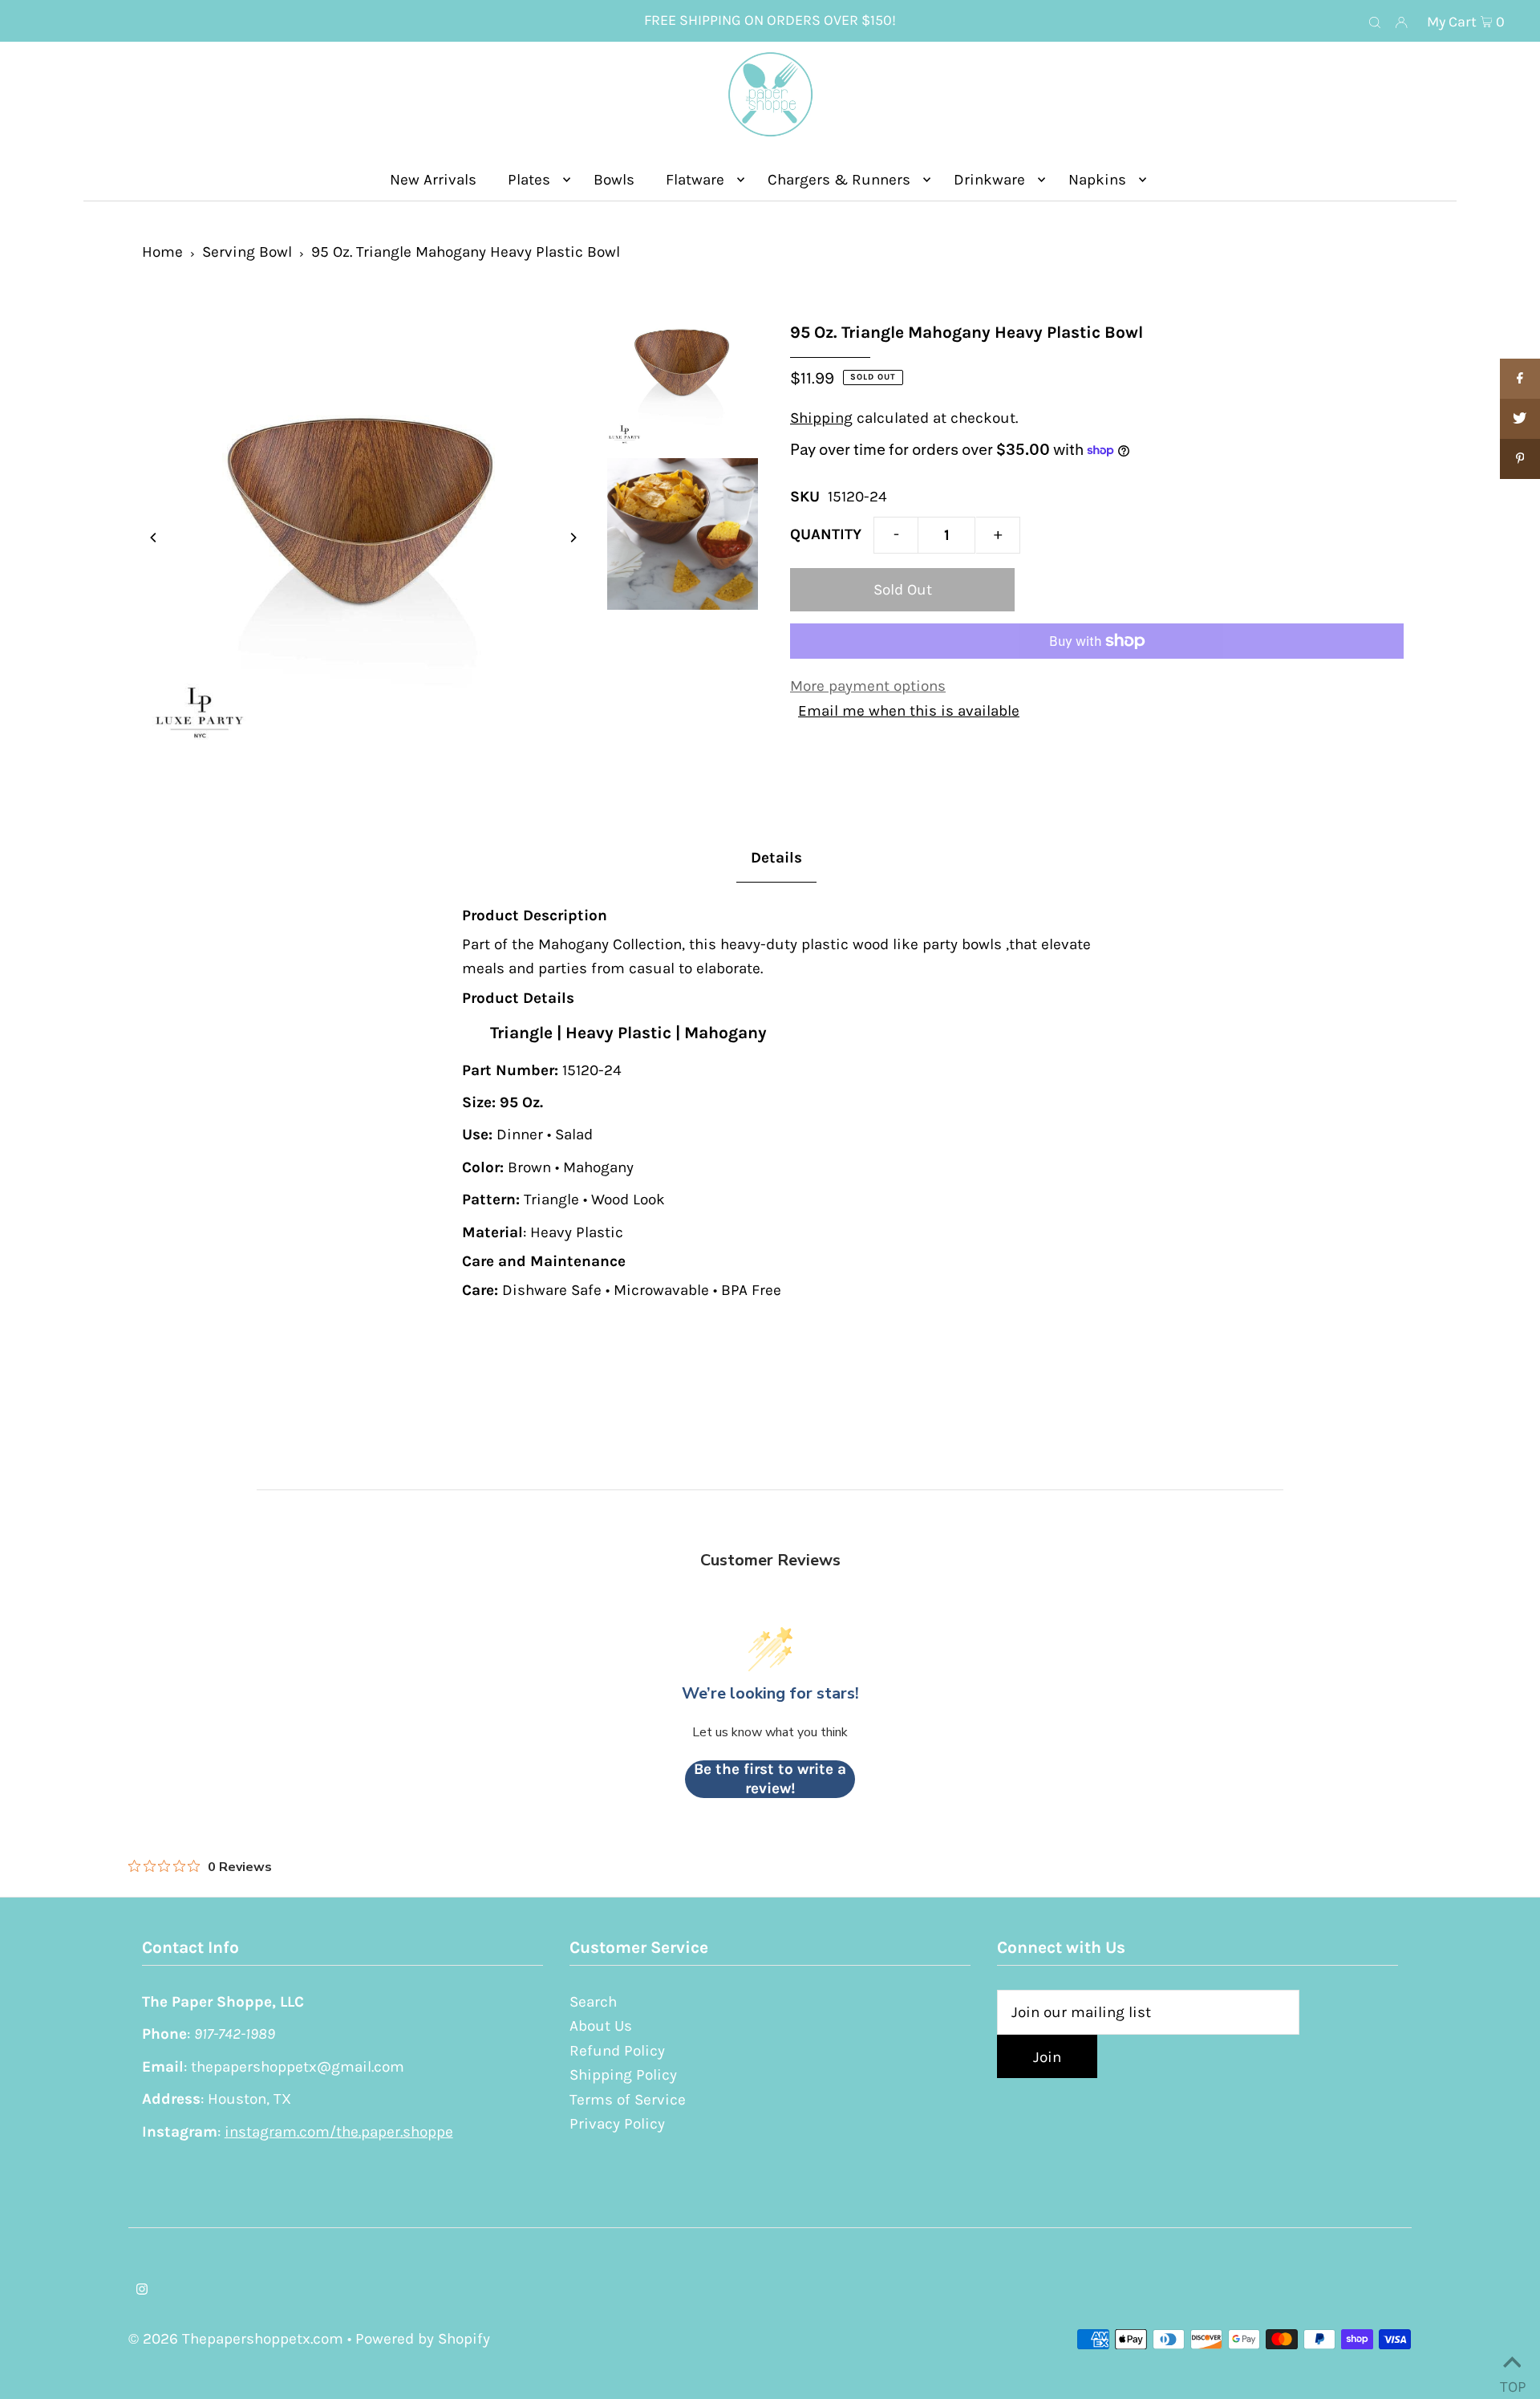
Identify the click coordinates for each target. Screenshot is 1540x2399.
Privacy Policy (617, 2124)
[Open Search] (1375, 22)
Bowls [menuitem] (614, 180)
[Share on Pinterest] (1520, 459)
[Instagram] (142, 2290)
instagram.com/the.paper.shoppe (339, 2132)
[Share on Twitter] (1520, 419)
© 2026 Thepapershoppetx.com (236, 2339)
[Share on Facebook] (1520, 379)
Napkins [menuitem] (1097, 180)
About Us (601, 2026)
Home (162, 252)
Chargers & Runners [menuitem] (839, 180)
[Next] (573, 538)
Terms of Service (628, 2100)
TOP (1512, 2381)
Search (593, 2002)
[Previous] (154, 538)
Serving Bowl (247, 252)
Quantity (826, 534)
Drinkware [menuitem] (989, 180)
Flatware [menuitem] (695, 180)
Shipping (821, 418)
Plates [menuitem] (529, 180)
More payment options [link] (868, 686)
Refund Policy (617, 2051)
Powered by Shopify (423, 2339)
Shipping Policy (623, 2075)
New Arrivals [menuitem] (433, 180)
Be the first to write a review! (770, 1779)
